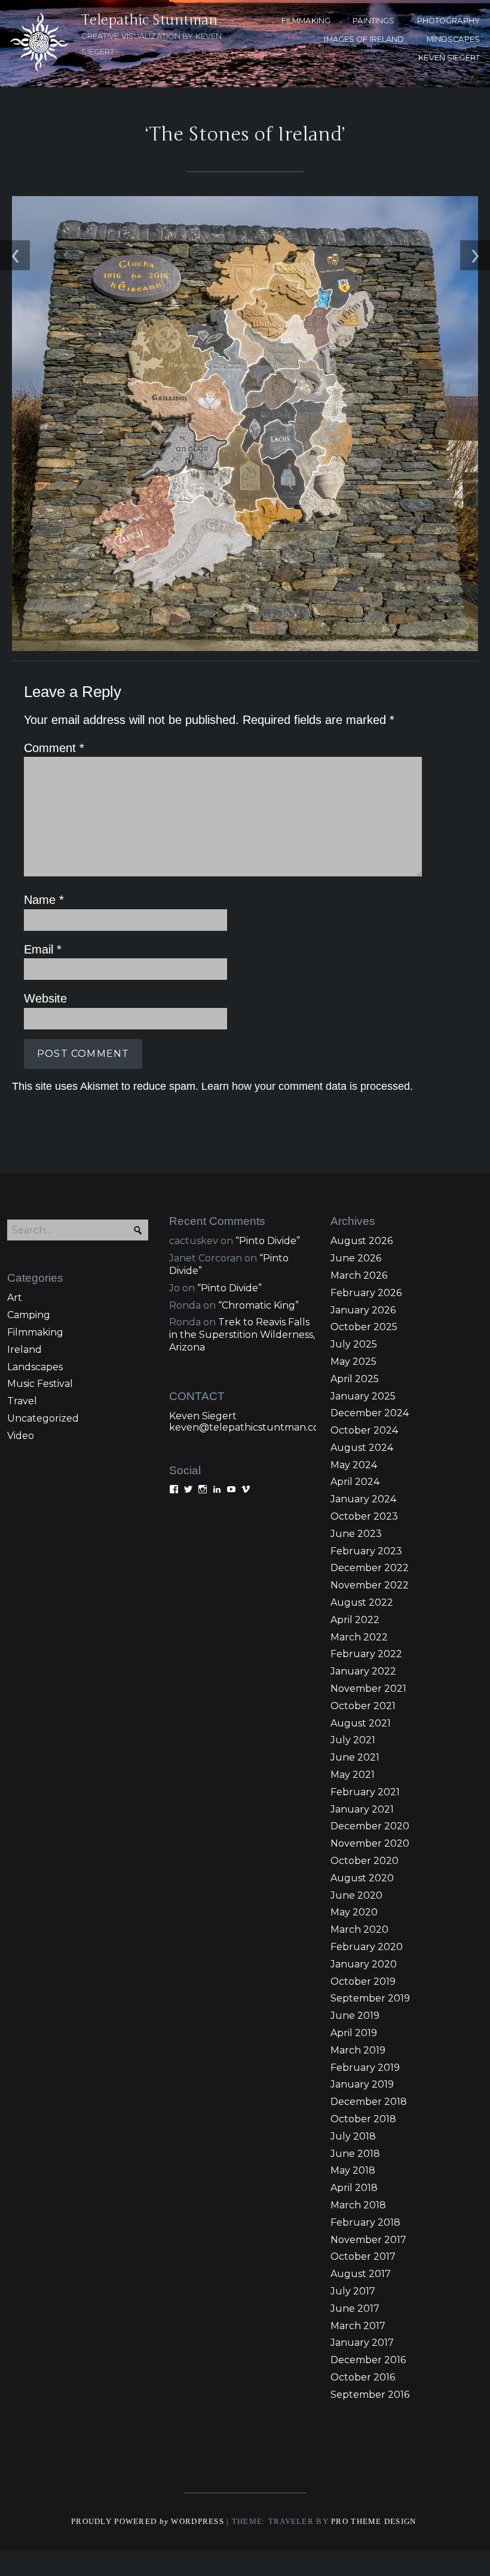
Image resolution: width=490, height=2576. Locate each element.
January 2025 (363, 1396)
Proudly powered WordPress (148, 2522)
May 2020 (354, 1912)
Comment (54, 748)
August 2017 (361, 2274)
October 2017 (363, 2256)
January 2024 (363, 1499)
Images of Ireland (364, 39)
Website (45, 998)
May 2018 (353, 2170)
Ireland (24, 1350)
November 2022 (370, 1585)
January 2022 (363, 1671)
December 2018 (369, 2102)
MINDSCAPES (453, 39)
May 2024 (354, 1465)
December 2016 (368, 2360)
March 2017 (358, 2326)
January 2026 (363, 1310)
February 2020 (367, 1947)
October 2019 (363, 1981)
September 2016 (370, 2395)
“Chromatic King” (258, 1305)
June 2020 (356, 1895)
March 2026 (359, 1275)
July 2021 (353, 1740)
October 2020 (365, 1861)
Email (43, 949)
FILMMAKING (306, 21)
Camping (29, 1315)
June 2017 (355, 2308)
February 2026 (366, 1293)
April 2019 (354, 2033)
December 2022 (370, 1568)
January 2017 (362, 2343)
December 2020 (370, 1826)
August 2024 (362, 1448)
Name (44, 900)
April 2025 (355, 1379)
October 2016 (363, 2377)
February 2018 (365, 2222)
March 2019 (358, 2050)
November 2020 (370, 1843)
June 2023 (356, 1534)
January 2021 (362, 1809)
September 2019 (370, 1998)
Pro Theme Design (373, 2522)
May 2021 (353, 1775)
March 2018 (358, 2205)
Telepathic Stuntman (149, 20)
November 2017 (368, 2240)
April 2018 (354, 2188)
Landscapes (35, 1367)
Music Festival (40, 1384)
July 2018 (353, 2136)
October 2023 (364, 1516)
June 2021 (355, 1757)
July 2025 (354, 1344)
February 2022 (366, 1654)
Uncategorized (43, 1418)
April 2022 (355, 1620)
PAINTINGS (373, 21)
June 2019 (355, 2016)
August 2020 (362, 1878)
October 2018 (363, 2119)
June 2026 (356, 1258)
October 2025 (364, 1327)
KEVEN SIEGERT (449, 58)
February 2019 (365, 2068)
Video (21, 1436)
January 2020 (364, 1964)
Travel (22, 1401)
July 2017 (353, 2291)
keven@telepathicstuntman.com (249, 1427)
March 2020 (359, 1929)
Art (15, 1298)
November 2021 (368, 1689)
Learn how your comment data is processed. (307, 1086)
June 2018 (355, 2154)
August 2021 (361, 1723)
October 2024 (364, 1430)
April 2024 (355, 1482)
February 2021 (365, 1792)
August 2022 (362, 1602)
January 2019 (362, 2084)
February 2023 (366, 1551)
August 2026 (362, 1241)
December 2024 (370, 1413)
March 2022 (359, 1637)
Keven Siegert (203, 1416)
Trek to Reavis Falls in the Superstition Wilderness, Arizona (242, 1335)
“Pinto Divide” (268, 1241)
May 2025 (353, 1362)
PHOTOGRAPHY (448, 21)
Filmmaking (35, 1332)
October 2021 (363, 1706)
